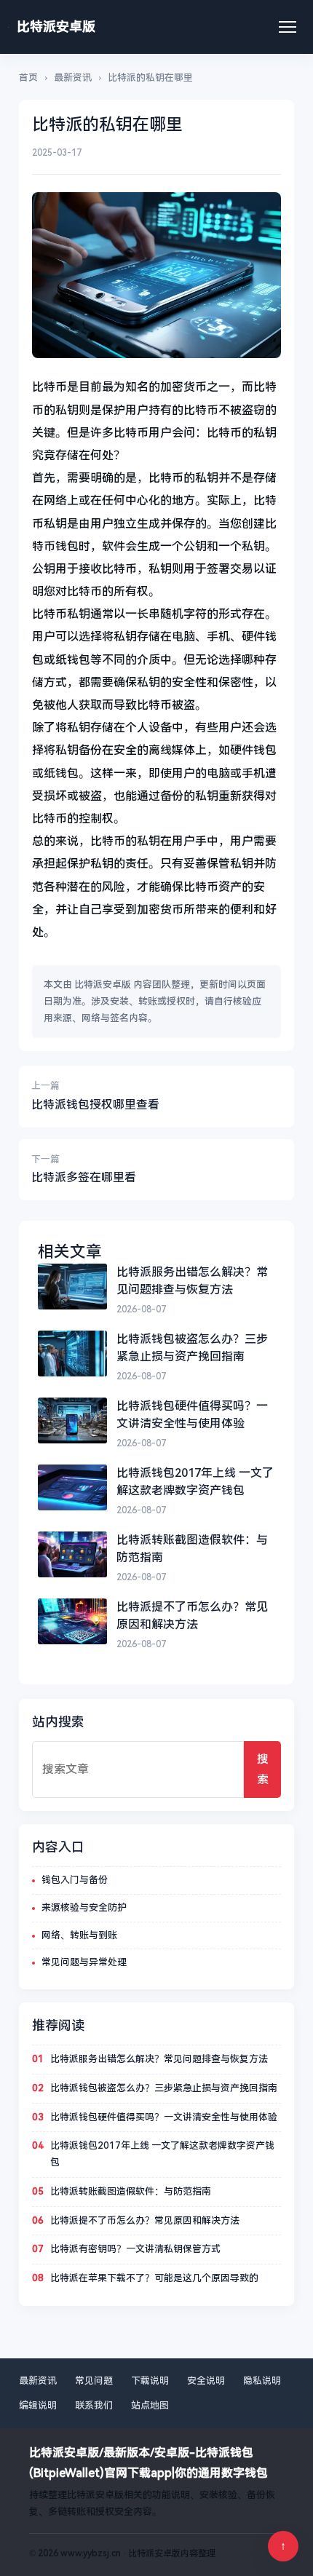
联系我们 (94, 2405)
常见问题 (94, 2381)
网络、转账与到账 (79, 1935)
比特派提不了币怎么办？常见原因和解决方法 (145, 2220)
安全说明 (206, 2381)
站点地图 (150, 2405)
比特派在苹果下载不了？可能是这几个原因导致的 (154, 2278)
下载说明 (150, 2381)
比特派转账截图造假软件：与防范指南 (131, 2191)
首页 (28, 78)
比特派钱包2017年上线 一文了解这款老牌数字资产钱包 (162, 2154)
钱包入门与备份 (75, 1880)
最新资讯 (73, 78)
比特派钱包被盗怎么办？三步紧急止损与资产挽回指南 (164, 2088)
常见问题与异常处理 (84, 1962)
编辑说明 (38, 2405)
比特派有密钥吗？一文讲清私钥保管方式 (135, 2249)
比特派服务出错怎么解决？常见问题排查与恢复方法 (159, 2059)
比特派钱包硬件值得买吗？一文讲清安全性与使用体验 (164, 2117)
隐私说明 (262, 2381)
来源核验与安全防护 (84, 1907)
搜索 (263, 1769)
